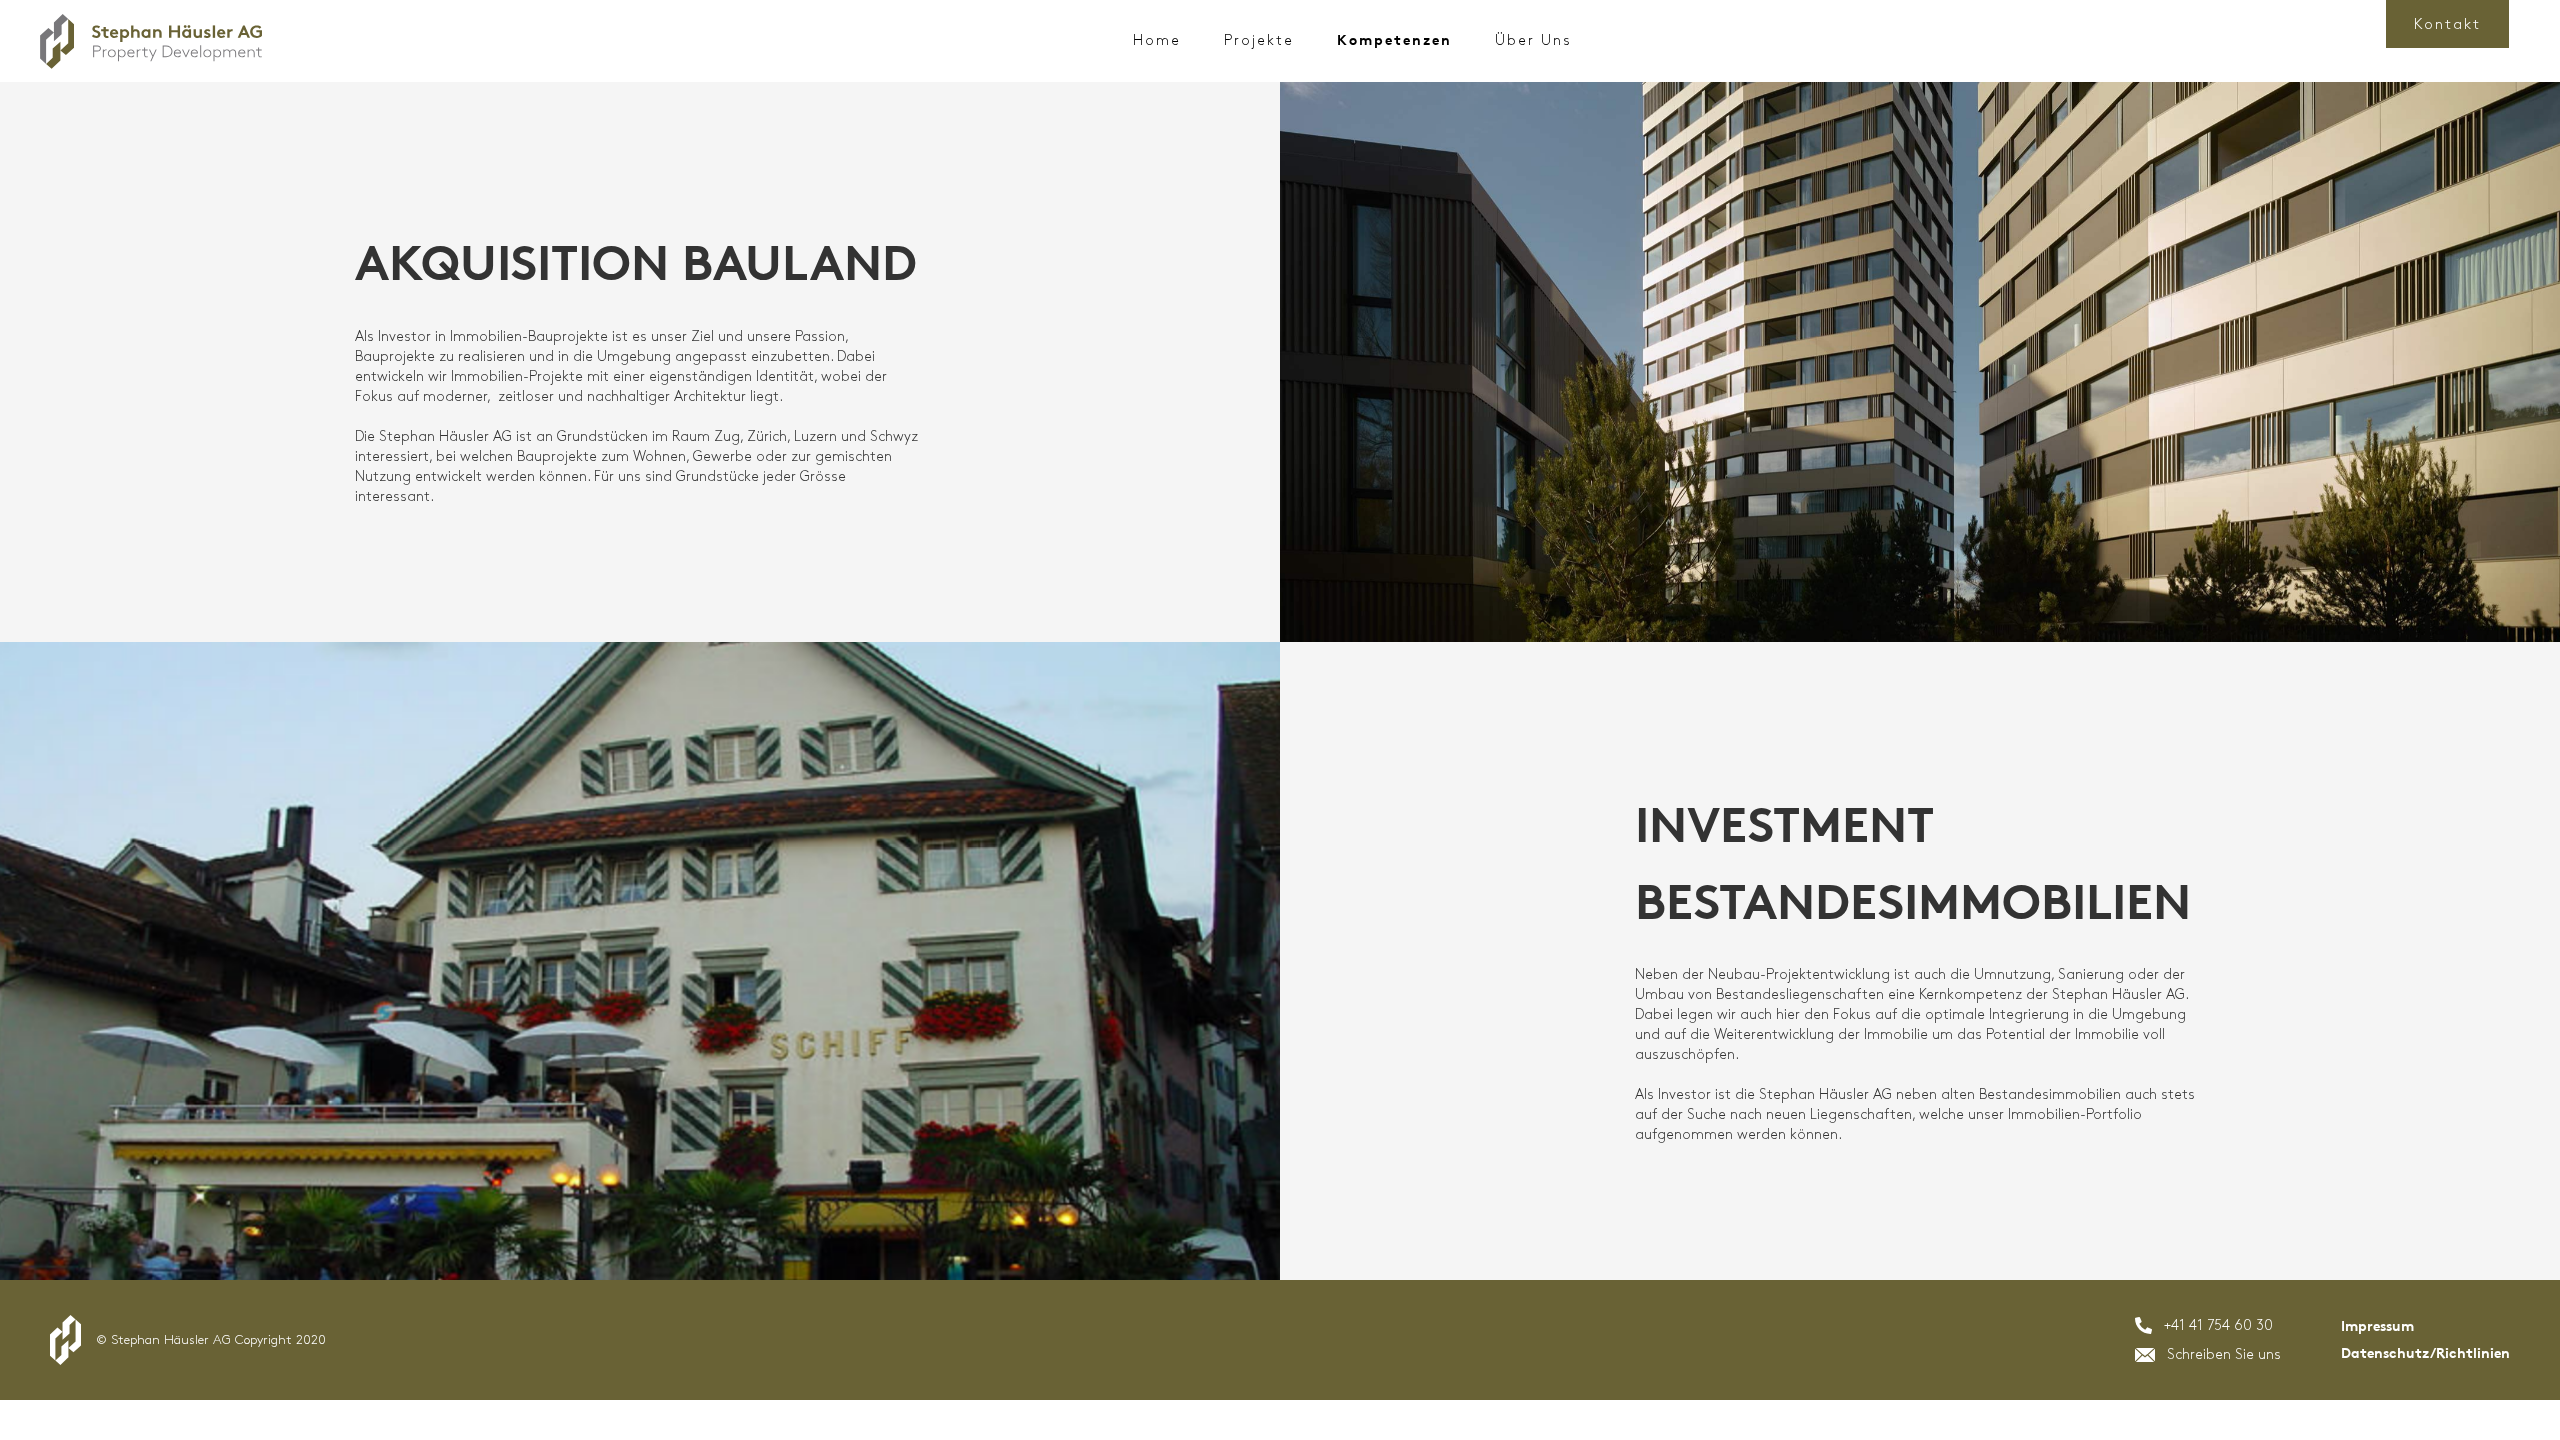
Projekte (1259, 40)
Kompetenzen (1394, 40)
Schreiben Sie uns (2224, 1354)
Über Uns (1533, 40)
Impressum (2377, 1326)
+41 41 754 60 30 (2218, 1325)
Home (1157, 40)
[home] (151, 41)
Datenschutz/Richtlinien (2425, 1353)
